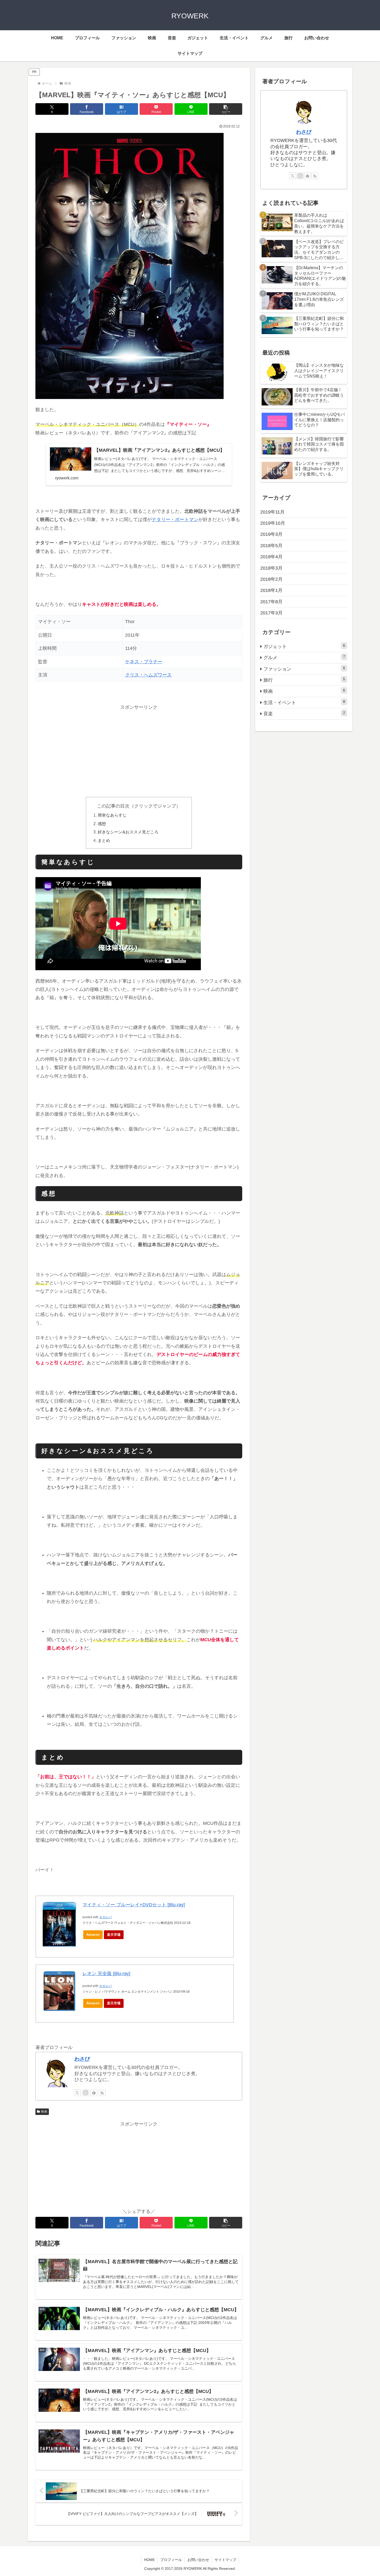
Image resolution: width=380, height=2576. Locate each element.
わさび (82, 2059)
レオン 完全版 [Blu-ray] (106, 1974)
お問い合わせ (198, 2560)
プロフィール (171, 2560)
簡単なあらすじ (112, 815)
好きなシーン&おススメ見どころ (128, 832)
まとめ (104, 840)
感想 (102, 824)
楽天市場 (114, 1935)
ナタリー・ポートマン (175, 519)
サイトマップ (225, 2560)
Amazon (93, 1935)
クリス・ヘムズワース (148, 675)
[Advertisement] (139, 748)
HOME (149, 2560)
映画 (44, 2112)
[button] (226, 109)
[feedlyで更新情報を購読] (94, 2093)
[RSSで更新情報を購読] (102, 2093)
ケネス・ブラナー (144, 662)
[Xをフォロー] (77, 2093)
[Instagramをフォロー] (86, 2093)
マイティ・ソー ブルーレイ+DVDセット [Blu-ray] (134, 1905)
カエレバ (105, 1917)
